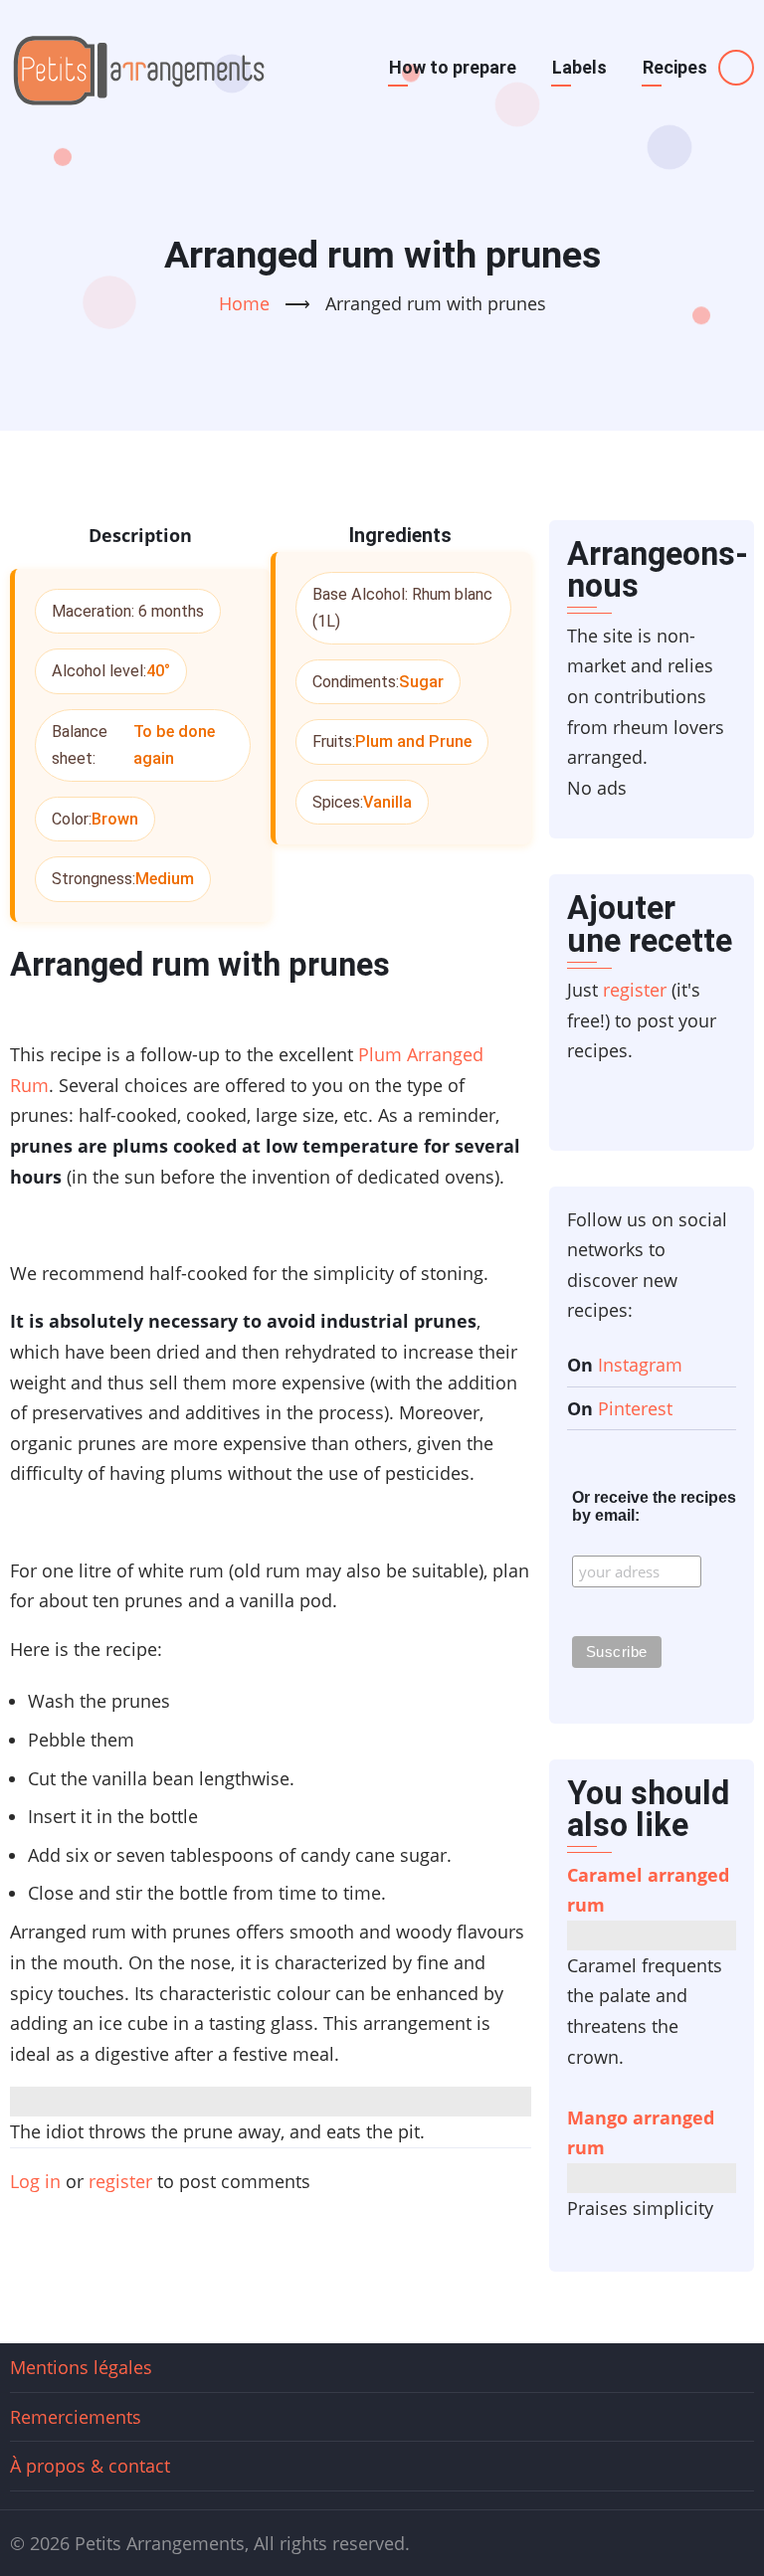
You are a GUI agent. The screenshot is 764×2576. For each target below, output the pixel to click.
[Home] (139, 68)
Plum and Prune (413, 741)
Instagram (640, 1365)
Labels (579, 67)
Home (244, 303)
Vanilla (387, 802)
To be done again (174, 745)
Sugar (421, 682)
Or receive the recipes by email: (654, 1506)
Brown (115, 819)
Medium (165, 879)
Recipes (675, 67)
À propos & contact (90, 2466)
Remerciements (76, 2417)
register (120, 2181)
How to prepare (453, 67)
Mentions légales (81, 2367)
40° (158, 671)
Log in (35, 2181)
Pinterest (635, 1408)
